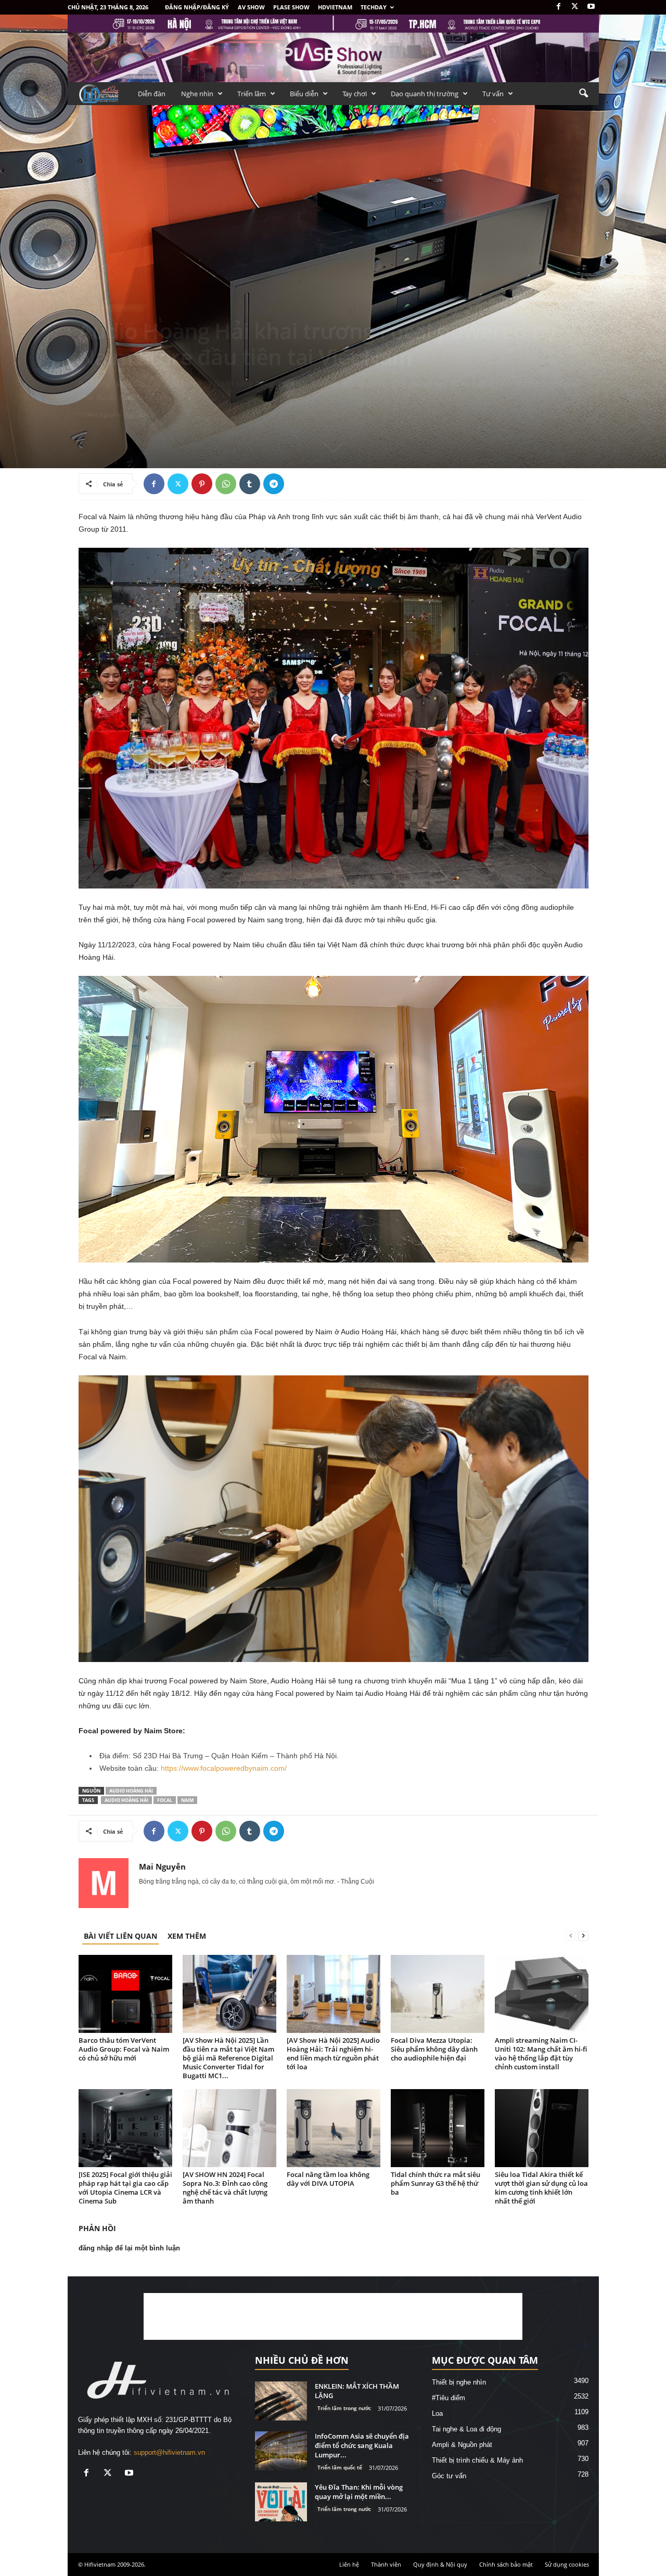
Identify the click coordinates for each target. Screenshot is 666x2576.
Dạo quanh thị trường (425, 94)
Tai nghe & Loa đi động (466, 2429)
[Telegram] (274, 484)
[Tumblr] (250, 484)
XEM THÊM (187, 1936)
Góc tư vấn (449, 2476)
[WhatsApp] (226, 484)
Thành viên (386, 2564)
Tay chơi (355, 94)
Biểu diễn (304, 94)
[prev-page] (571, 1936)
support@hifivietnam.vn (169, 2452)
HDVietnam (335, 7)
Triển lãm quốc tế (340, 2467)
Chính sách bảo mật (506, 2564)
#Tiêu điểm (449, 2398)
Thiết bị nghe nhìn (459, 2382)
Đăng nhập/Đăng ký (197, 7)
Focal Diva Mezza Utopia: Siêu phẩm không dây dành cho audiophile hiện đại (434, 2049)
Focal (165, 1800)
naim (187, 1800)
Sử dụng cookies (567, 2564)
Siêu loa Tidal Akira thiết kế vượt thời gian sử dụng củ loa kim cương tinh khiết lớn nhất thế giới (541, 2188)
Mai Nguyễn (104, 414)
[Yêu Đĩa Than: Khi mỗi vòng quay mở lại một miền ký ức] (281, 2502)
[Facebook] (559, 7)
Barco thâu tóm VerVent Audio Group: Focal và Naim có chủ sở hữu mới (124, 2049)
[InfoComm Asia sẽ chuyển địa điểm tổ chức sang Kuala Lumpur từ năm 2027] (281, 2451)
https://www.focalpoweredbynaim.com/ (224, 1768)
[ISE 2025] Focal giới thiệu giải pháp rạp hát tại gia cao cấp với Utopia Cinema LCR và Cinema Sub (125, 2188)
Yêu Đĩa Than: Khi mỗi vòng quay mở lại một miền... (359, 2492)
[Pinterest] (202, 484)
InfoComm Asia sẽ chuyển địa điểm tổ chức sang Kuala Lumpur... (362, 2445)
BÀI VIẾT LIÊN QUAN (120, 1936)
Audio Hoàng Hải (131, 1791)
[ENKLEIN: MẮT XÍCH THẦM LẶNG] (281, 2401)
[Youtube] (591, 7)
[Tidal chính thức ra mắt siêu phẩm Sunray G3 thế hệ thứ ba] (438, 2128)
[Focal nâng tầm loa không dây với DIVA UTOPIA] (334, 2128)
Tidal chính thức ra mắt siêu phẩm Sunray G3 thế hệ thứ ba (436, 2183)
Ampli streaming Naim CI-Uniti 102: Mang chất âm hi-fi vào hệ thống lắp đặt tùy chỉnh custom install (541, 2053)
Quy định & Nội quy (440, 2564)
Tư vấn (493, 94)
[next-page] (583, 1936)
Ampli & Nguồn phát (462, 2445)
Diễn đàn (152, 94)
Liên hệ (349, 2564)
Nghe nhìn (197, 94)
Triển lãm (252, 94)
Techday (374, 7)
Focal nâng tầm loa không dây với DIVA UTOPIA (328, 2179)
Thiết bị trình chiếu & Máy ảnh (477, 2460)
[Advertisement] (333, 2316)
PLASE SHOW (291, 7)
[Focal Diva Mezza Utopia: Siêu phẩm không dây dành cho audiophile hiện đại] (438, 1994)
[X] (575, 7)
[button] (583, 94)
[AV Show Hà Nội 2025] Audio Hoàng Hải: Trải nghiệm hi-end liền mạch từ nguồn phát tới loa (333, 2053)
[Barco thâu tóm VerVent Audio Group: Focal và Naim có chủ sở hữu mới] (125, 1994)
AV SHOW (251, 7)
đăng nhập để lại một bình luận (129, 2248)
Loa (437, 2413)
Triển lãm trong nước (344, 2408)
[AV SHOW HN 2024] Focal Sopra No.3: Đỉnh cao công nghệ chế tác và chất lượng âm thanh (225, 2188)
